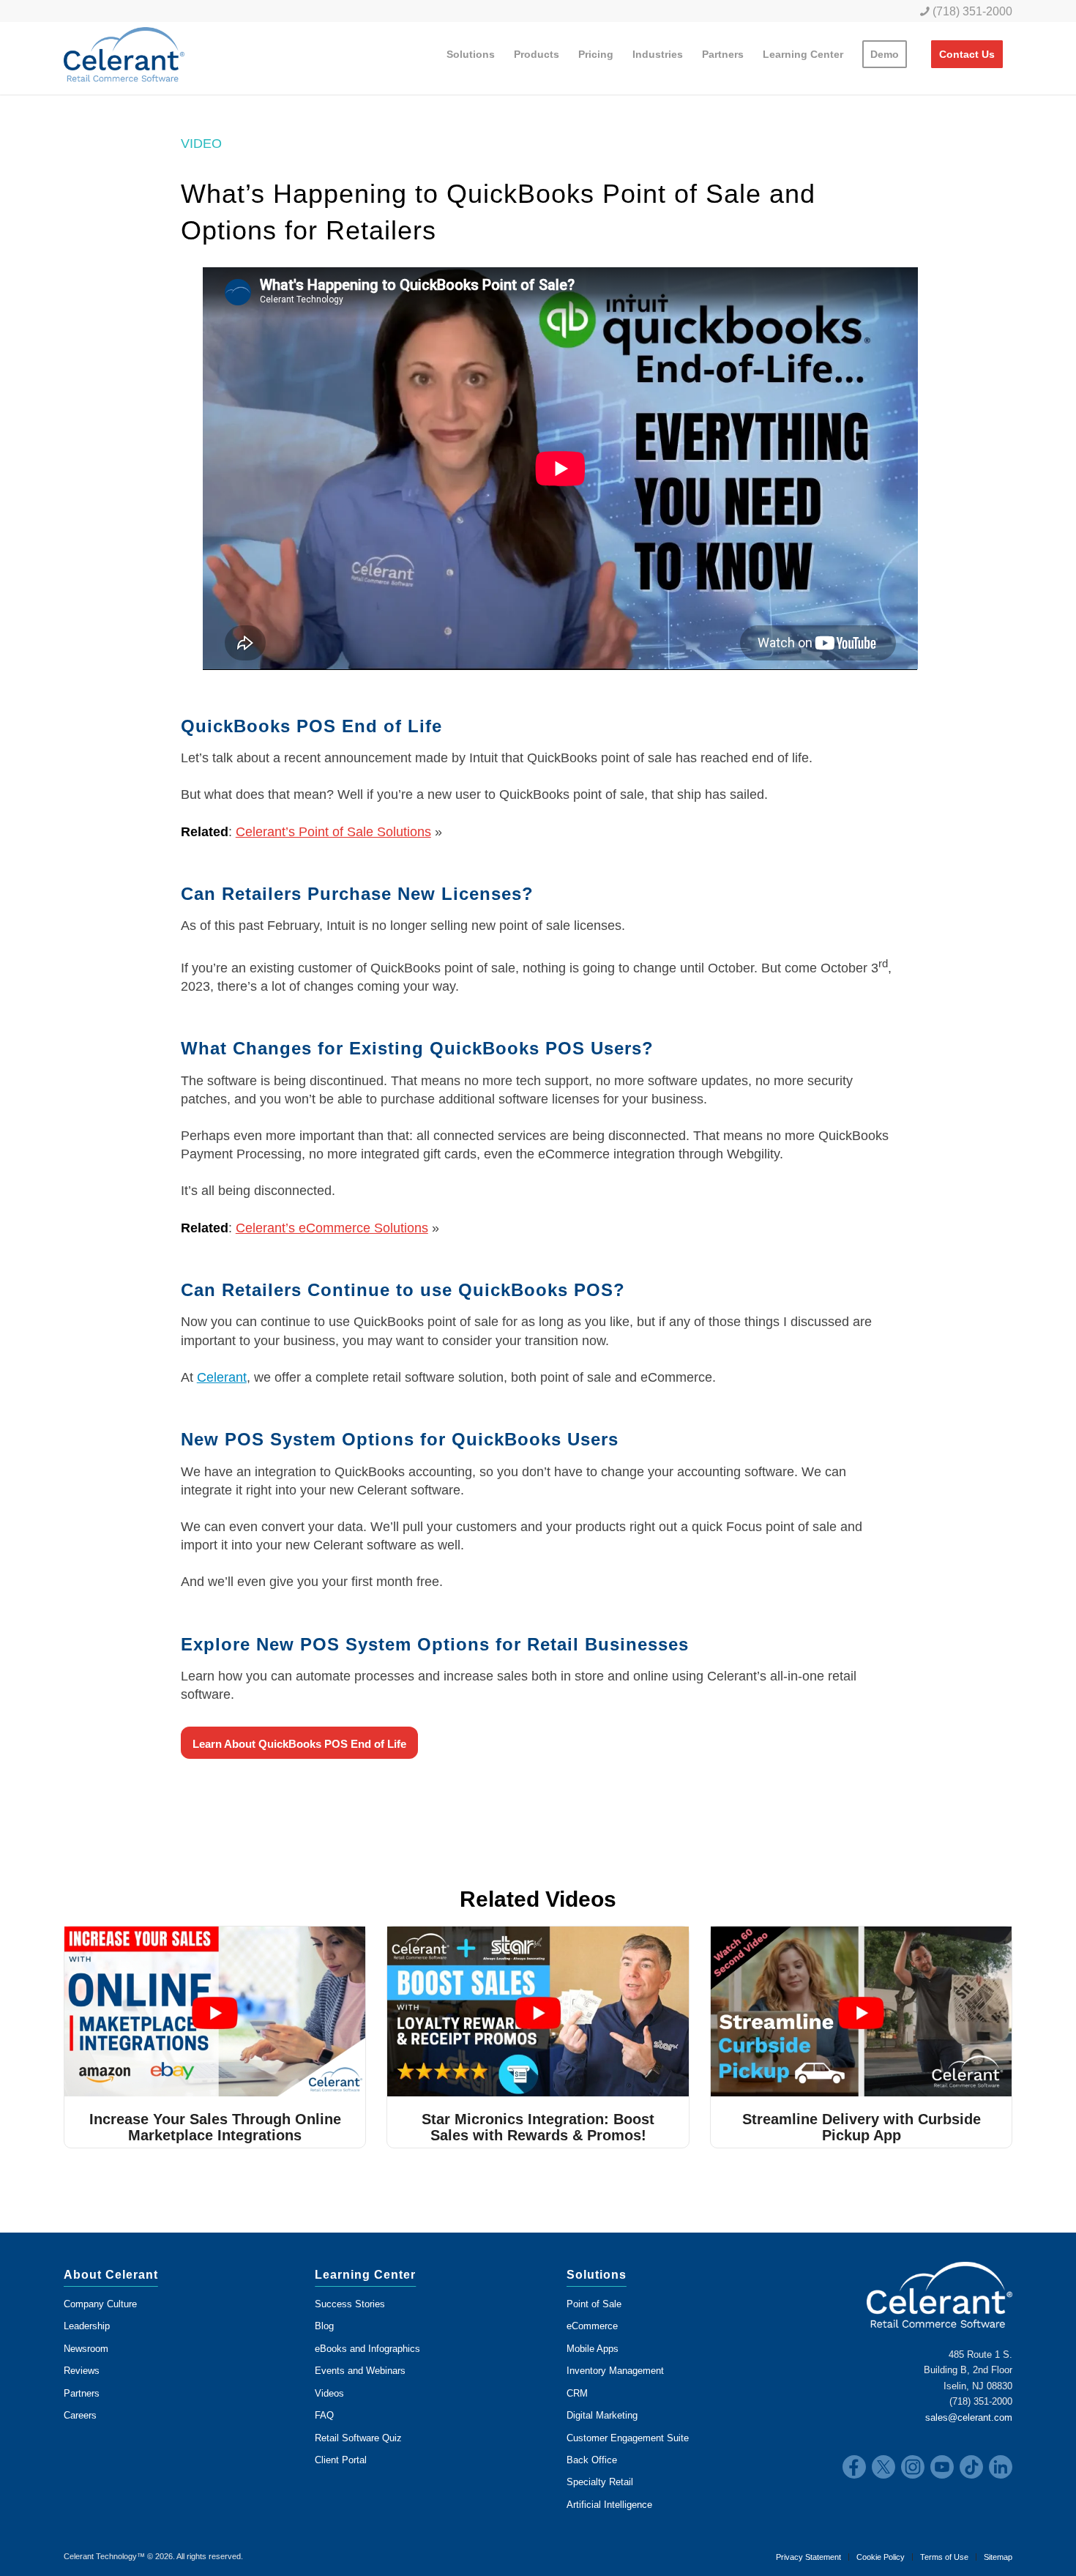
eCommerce (592, 2326)
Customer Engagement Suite (628, 2438)
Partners (82, 2393)
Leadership (87, 2326)
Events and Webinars (360, 2371)
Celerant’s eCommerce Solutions (332, 1228)
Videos (329, 2393)
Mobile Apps (593, 2349)
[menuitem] (963, 11)
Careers (80, 2415)
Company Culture (100, 2304)
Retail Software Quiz (358, 2438)
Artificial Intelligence (609, 2505)
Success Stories (350, 2304)
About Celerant (111, 2275)
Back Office (592, 2460)
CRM (577, 2393)
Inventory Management (615, 2371)
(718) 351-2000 (971, 11)
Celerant (222, 1377)
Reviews (82, 2371)
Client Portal (341, 2460)
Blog (324, 2326)
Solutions (597, 2275)
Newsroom (86, 2349)
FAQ (324, 2415)
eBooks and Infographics (367, 2349)
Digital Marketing (602, 2415)
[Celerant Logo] (124, 54)
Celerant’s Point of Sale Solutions (333, 832)
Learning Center (365, 2275)
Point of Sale (594, 2304)
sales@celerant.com (969, 2417)
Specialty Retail (600, 2482)
